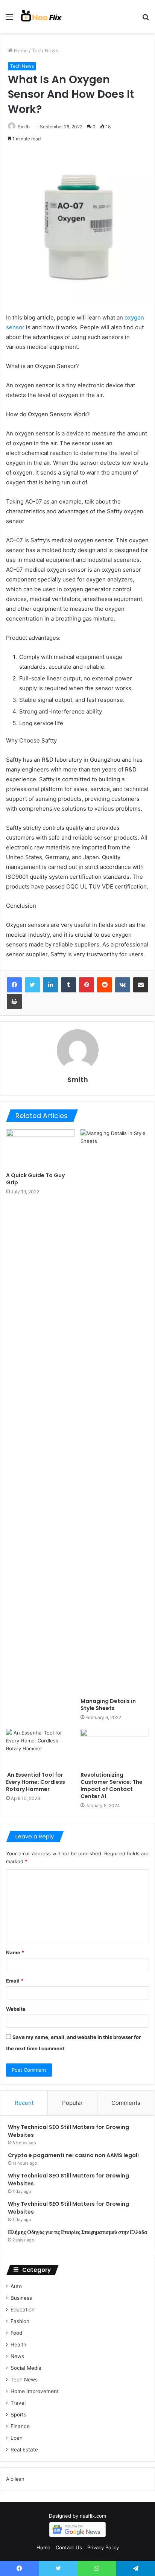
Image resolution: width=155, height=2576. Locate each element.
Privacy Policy (103, 2547)
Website (16, 2009)
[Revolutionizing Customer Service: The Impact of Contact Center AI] (115, 1748)
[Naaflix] (41, 17)
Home (20, 50)
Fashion (20, 2321)
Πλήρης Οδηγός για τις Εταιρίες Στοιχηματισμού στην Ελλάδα (77, 2232)
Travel (18, 2403)
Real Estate (24, 2450)
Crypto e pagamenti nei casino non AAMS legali (73, 2155)
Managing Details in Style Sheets (108, 1705)
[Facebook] (14, 985)
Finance (20, 2426)
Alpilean (15, 2479)
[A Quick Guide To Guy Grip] (40, 1149)
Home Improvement (35, 2391)
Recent (24, 2103)
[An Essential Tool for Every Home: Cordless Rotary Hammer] (40, 1748)
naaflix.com (93, 2516)
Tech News (45, 50)
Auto (16, 2286)
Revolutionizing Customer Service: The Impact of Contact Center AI (112, 1786)
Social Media (26, 2368)
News (17, 2356)
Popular (72, 2103)
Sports (18, 2415)
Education (23, 2310)
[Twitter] (32, 985)
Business (21, 2298)
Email (15, 1981)
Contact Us (69, 2547)
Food (16, 2333)
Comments (126, 2103)
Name (15, 1952)
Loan (17, 2438)
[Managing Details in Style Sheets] (115, 1412)
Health (18, 2345)
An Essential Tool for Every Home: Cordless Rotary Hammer (36, 1782)
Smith (24, 127)
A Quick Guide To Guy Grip (35, 1179)
